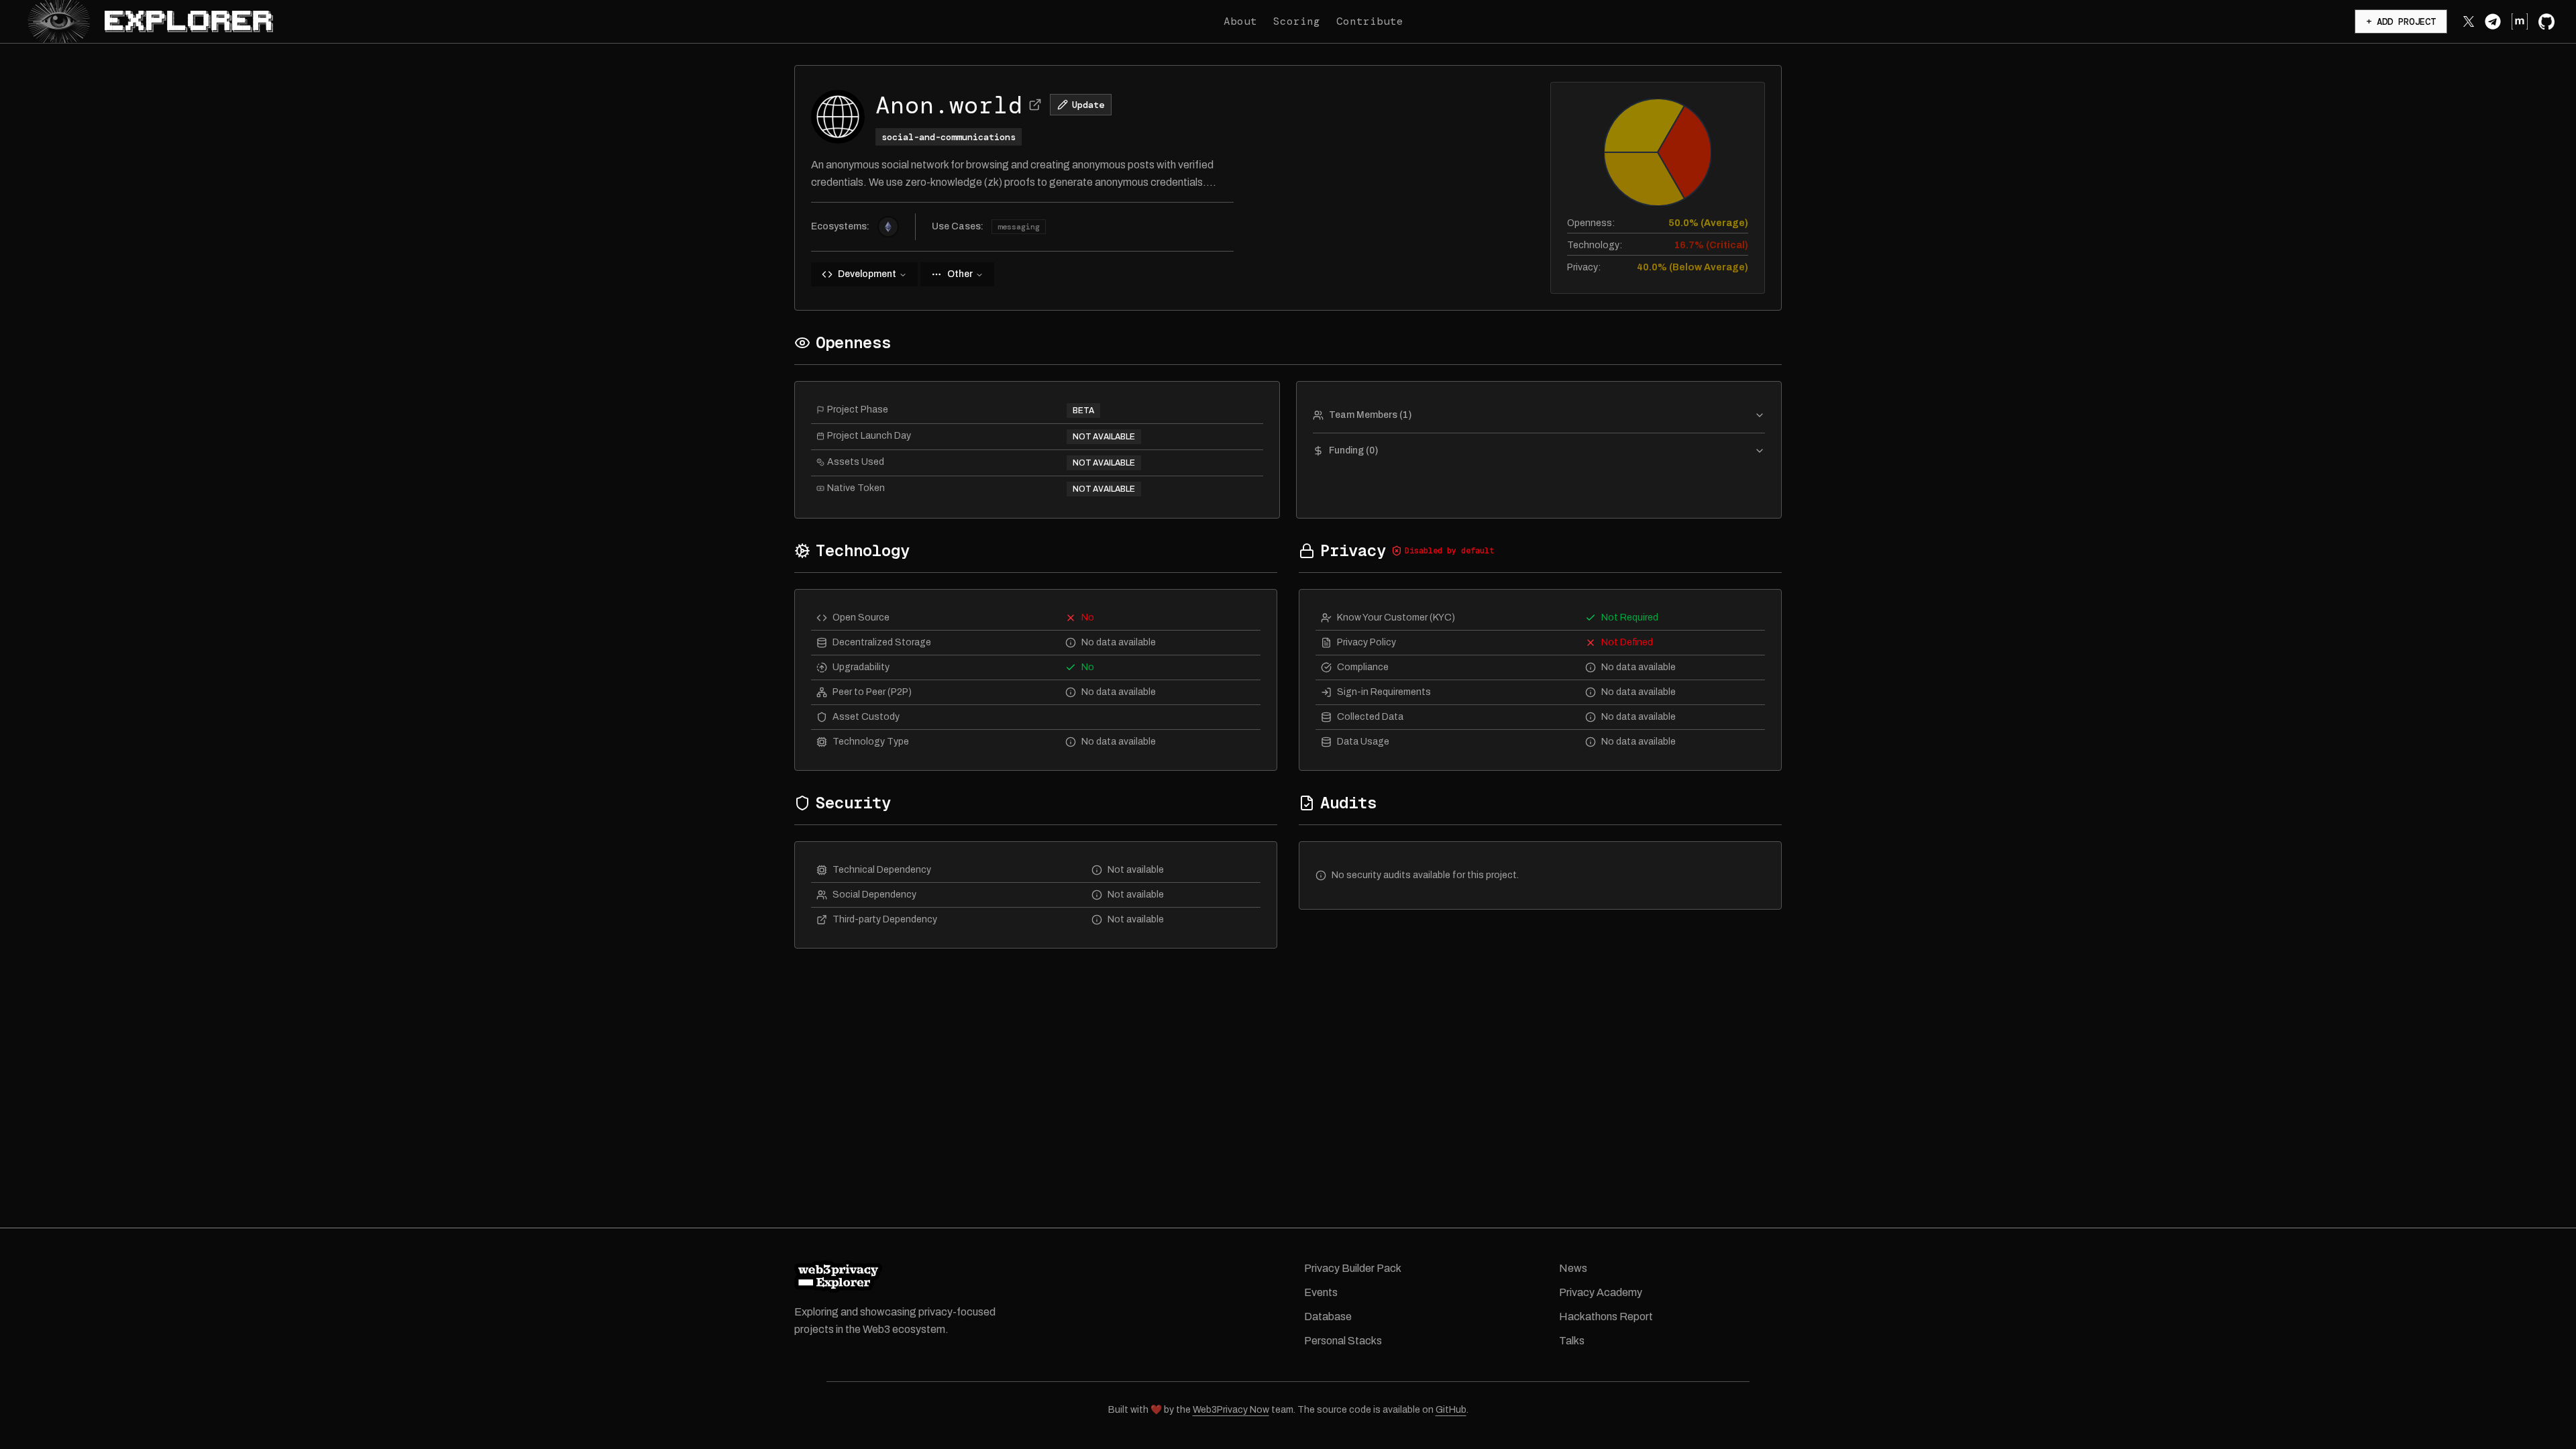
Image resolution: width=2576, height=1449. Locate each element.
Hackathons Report (1606, 1317)
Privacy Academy (1601, 1292)
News (1573, 1268)
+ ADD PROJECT (2401, 21)
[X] (2469, 21)
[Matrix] (2520, 21)
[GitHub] (2546, 21)
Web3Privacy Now (1231, 1410)
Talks (1572, 1341)
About (1240, 21)
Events (1321, 1292)
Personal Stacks (1343, 1341)
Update (1088, 105)
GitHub (1451, 1410)
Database (1328, 1317)
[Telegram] (2493, 21)
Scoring (1297, 21)
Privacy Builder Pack (1353, 1268)
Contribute (1370, 21)
